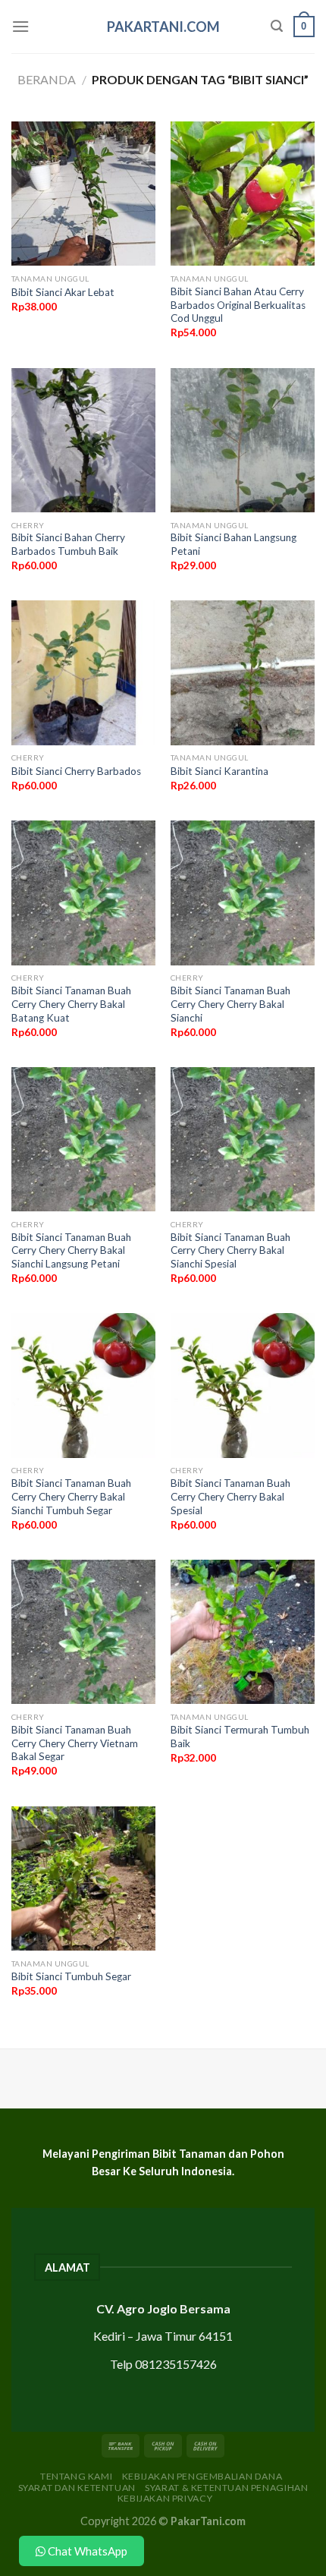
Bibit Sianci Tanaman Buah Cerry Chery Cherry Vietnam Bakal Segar (75, 1743)
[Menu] (20, 26)
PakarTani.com (163, 27)
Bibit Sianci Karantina (219, 771)
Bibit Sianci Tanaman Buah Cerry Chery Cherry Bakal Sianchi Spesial (230, 1250)
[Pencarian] (277, 26)
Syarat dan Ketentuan (77, 2488)
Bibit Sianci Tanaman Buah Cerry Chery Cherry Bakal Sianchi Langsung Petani (71, 1250)
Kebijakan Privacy (165, 2498)
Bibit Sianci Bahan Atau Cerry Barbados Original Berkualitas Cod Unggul (238, 305)
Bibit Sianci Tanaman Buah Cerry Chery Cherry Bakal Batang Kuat (71, 1004)
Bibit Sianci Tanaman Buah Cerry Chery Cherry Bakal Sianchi (230, 1004)
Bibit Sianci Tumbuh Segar (71, 1976)
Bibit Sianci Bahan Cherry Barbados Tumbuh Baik (68, 544)
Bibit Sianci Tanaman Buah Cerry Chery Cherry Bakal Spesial (230, 1496)
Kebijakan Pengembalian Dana (202, 2476)
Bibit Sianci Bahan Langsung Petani (234, 544)
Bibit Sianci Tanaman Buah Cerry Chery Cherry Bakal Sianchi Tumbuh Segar (71, 1496)
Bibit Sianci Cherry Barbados (76, 771)
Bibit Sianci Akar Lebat (63, 292)
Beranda (47, 79)
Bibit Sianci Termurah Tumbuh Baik (240, 1737)
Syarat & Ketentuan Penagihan (226, 2488)
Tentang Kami (76, 2476)
